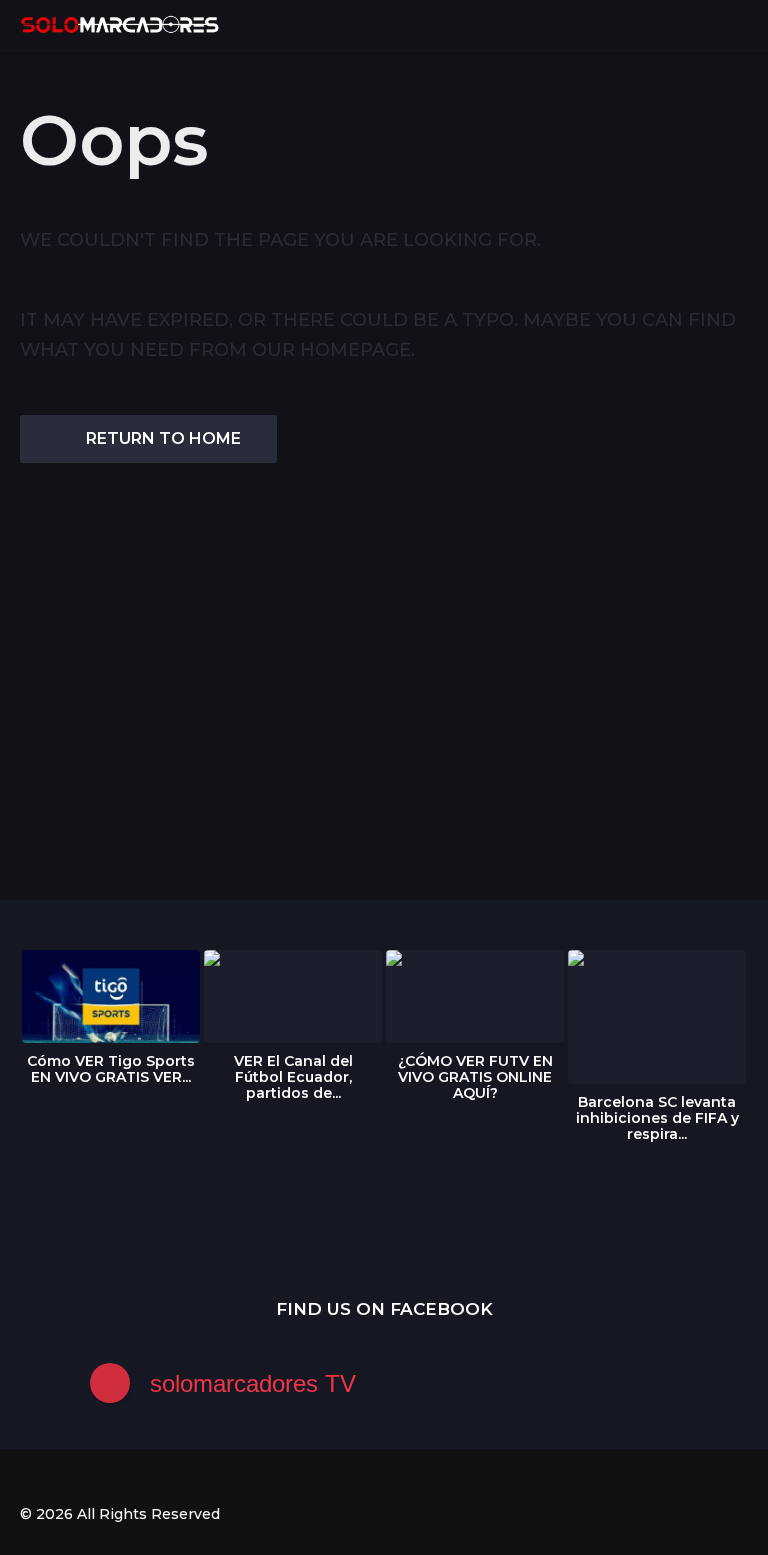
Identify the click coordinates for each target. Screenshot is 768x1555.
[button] (700, 25)
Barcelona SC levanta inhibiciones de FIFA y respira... (657, 1118)
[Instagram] (69, 1478)
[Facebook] (28, 1478)
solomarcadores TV (253, 1383)
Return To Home (163, 438)
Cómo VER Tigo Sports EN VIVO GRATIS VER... (111, 1069)
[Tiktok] (151, 1478)
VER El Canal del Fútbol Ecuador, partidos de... (293, 1077)
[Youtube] (110, 1478)
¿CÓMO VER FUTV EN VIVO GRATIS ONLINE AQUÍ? (475, 1077)
